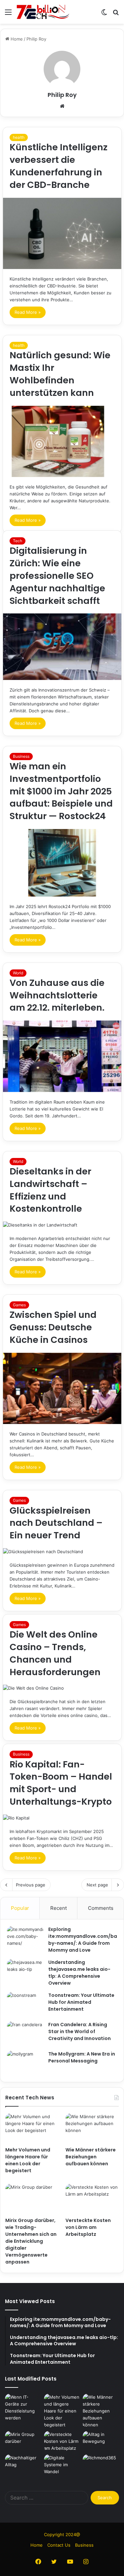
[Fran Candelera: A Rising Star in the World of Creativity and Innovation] (25, 2034)
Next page (97, 1885)
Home (16, 39)
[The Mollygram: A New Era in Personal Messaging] (25, 2063)
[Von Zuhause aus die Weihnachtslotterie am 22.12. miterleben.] (62, 1056)
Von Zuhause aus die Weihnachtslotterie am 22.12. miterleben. (57, 995)
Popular (20, 1908)
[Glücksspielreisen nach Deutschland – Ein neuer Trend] (62, 1552)
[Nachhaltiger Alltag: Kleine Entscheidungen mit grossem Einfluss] (23, 2465)
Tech (18, 541)
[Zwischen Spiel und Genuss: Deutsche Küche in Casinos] (62, 1389)
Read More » (28, 312)
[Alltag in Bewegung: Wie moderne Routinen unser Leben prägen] (101, 2441)
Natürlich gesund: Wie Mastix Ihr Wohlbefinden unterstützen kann (60, 374)
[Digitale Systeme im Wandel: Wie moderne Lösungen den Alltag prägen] (62, 2465)
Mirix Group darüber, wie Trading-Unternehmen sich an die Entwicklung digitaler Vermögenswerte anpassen (31, 2241)
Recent (59, 1908)
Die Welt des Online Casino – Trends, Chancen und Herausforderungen (55, 1653)
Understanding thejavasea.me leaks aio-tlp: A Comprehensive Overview (79, 1973)
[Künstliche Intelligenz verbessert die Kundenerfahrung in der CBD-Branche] (62, 234)
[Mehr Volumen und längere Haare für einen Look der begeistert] (32, 2128)
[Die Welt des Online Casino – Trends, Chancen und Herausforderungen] (62, 1688)
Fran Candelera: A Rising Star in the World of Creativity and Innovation (80, 2031)
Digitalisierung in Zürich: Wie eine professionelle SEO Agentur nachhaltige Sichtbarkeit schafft (57, 576)
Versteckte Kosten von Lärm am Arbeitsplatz (88, 2227)
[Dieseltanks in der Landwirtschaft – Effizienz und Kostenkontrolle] (62, 1225)
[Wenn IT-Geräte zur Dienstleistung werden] (23, 2408)
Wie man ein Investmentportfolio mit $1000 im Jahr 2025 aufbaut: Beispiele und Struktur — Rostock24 (61, 791)
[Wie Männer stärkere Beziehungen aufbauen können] (92, 2128)
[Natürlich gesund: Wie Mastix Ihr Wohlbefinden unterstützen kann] (62, 442)
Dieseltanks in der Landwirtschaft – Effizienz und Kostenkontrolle (50, 1190)
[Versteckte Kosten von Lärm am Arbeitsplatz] (92, 2199)
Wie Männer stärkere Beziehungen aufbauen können (91, 2157)
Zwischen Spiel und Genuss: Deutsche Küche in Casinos (53, 1327)
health (19, 137)
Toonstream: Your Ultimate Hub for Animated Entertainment (81, 2002)
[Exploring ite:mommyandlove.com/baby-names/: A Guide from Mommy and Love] (25, 1938)
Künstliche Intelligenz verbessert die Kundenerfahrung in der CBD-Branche (59, 166)
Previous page (31, 1885)
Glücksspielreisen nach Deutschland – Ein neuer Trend (56, 1523)
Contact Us (59, 2545)
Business (21, 756)
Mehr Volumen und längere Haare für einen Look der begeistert (28, 2160)
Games (19, 1305)
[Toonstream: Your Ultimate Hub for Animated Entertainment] (25, 2004)
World (18, 973)
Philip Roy (62, 95)
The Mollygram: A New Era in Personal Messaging (82, 2057)
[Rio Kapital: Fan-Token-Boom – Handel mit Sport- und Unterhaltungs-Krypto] (62, 1818)
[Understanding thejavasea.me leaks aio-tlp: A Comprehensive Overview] (25, 1971)
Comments (101, 1908)
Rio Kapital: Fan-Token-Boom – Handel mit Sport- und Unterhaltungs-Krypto (61, 1783)
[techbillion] (43, 12)
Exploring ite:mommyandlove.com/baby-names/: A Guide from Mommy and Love (83, 1940)
